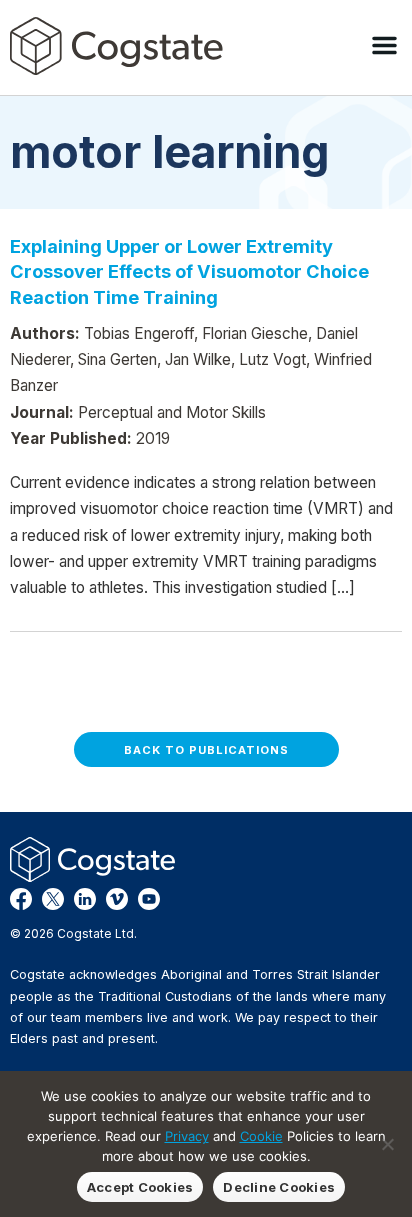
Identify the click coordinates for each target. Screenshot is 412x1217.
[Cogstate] (116, 46)
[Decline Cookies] (387, 1144)
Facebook (21, 899)
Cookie (261, 1136)
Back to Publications (206, 750)
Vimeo (117, 899)
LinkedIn (85, 899)
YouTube (149, 899)
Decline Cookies (279, 1187)
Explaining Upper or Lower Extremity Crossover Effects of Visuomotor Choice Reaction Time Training (189, 271)
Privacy (187, 1136)
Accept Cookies (140, 1187)
